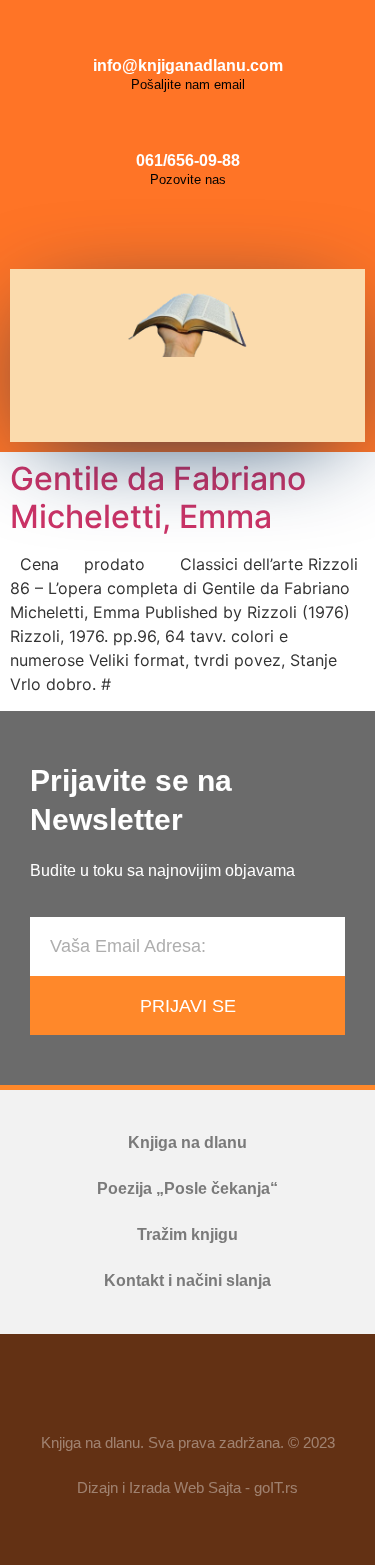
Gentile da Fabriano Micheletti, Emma (158, 497)
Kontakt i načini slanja (187, 1280)
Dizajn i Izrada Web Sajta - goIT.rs (187, 1487)
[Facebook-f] (130, 1392)
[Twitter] (233, 229)
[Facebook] (143, 229)
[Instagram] (188, 229)
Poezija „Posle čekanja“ (187, 1188)
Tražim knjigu (187, 1234)
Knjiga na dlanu (187, 1142)
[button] (180, 399)
